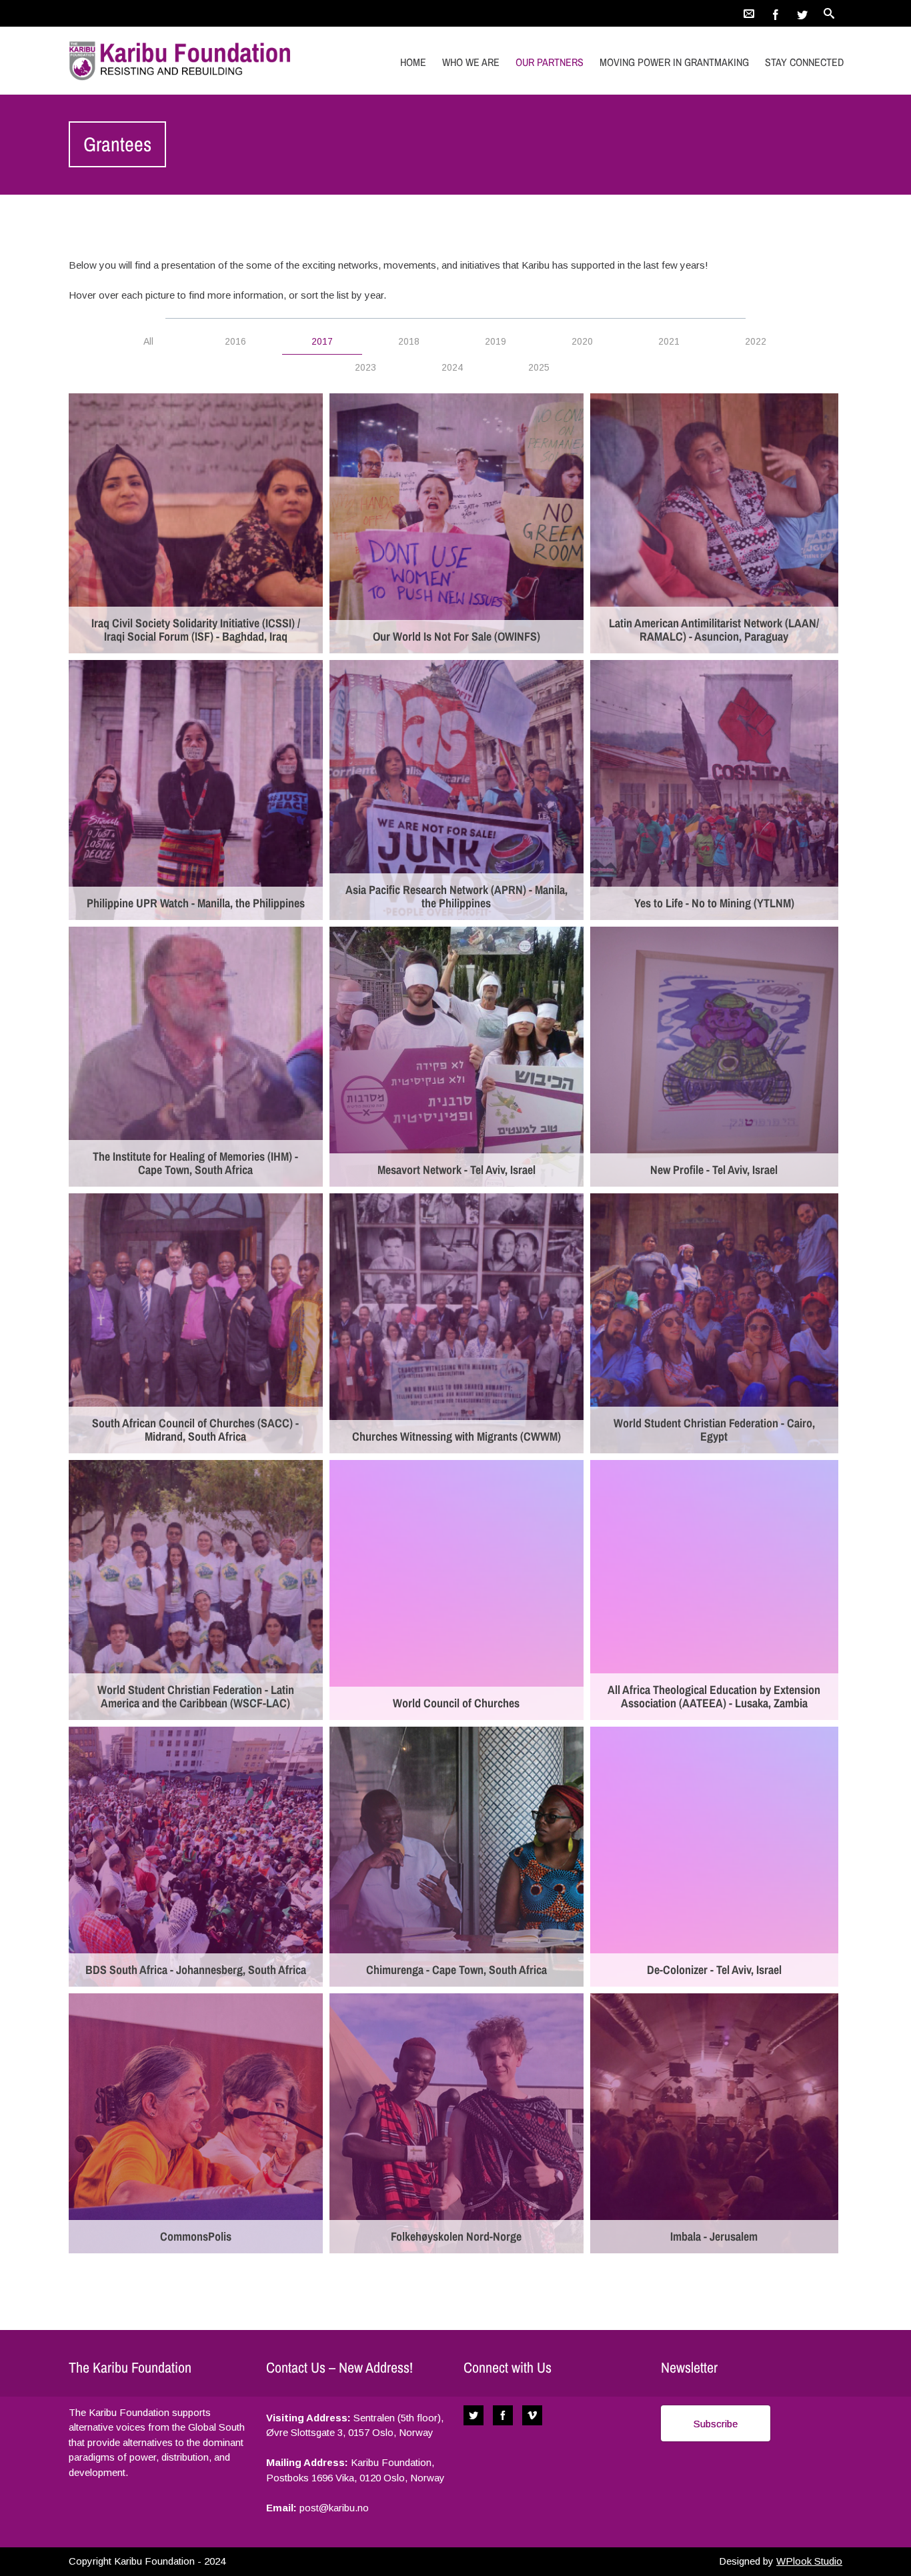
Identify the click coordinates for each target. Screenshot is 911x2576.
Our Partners (550, 62)
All (148, 341)
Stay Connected (804, 62)
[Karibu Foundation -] (184, 60)
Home (413, 62)
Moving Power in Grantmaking (674, 62)
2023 (365, 367)
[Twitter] (802, 13)
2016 (235, 341)
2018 (409, 341)
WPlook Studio (809, 2561)
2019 (496, 341)
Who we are (471, 62)
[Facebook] (776, 13)
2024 (452, 367)
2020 (582, 341)
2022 (756, 341)
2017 (322, 341)
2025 (539, 367)
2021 (669, 341)
